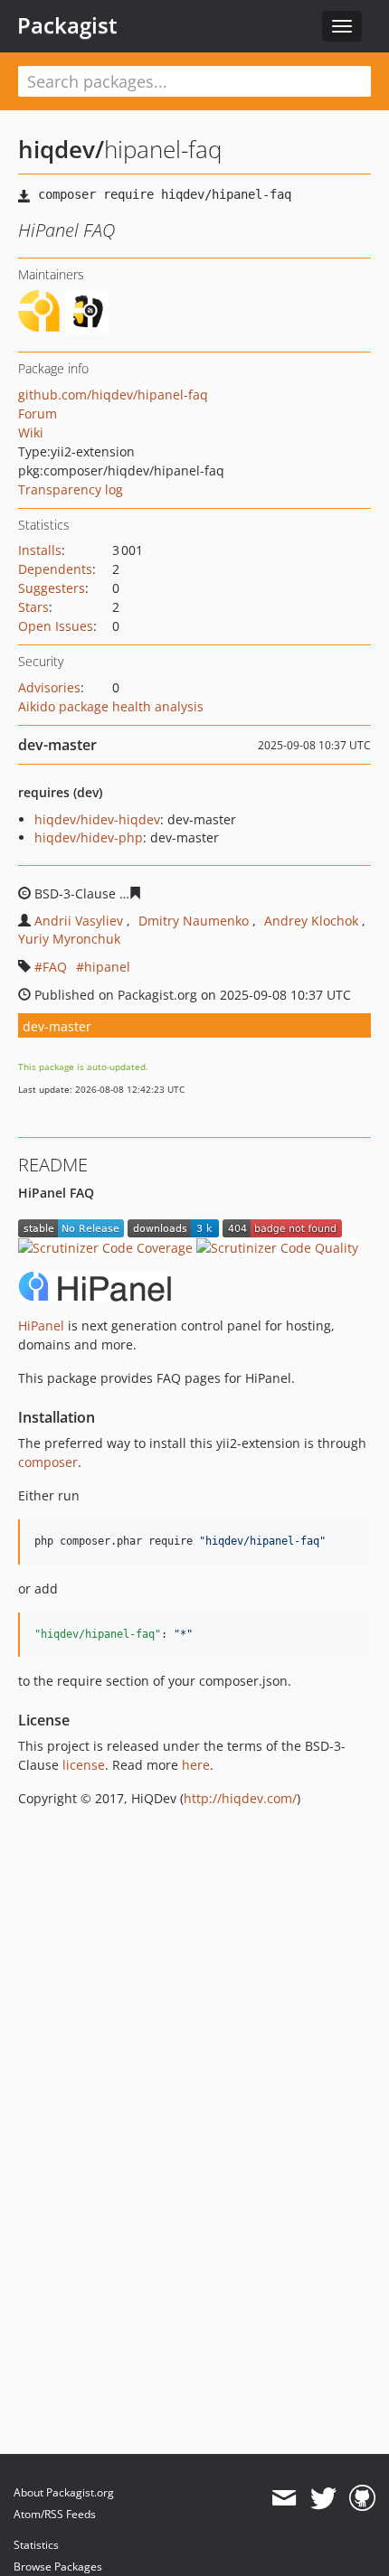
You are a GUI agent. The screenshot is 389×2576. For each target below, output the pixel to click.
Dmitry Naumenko (194, 921)
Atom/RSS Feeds (55, 2514)
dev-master (57, 1026)
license (84, 1765)
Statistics (36, 2545)
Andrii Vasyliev (79, 921)
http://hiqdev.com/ (240, 1798)
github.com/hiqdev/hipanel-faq (113, 395)
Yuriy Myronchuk (69, 939)
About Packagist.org (64, 2492)
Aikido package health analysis (111, 706)
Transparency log (71, 489)
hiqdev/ (61, 149)
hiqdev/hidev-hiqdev (97, 819)
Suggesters (52, 588)
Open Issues (56, 626)
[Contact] (284, 2498)
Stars (33, 607)
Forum (38, 414)
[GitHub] (362, 2498)
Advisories (49, 687)
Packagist (67, 25)
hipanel (107, 967)
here (196, 1765)
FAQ (55, 967)
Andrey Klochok (311, 921)
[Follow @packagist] (323, 2498)
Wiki (31, 432)
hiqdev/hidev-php (89, 837)
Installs (40, 550)
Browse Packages (58, 2567)
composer (48, 1462)
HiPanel (41, 1326)
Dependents (55, 569)
